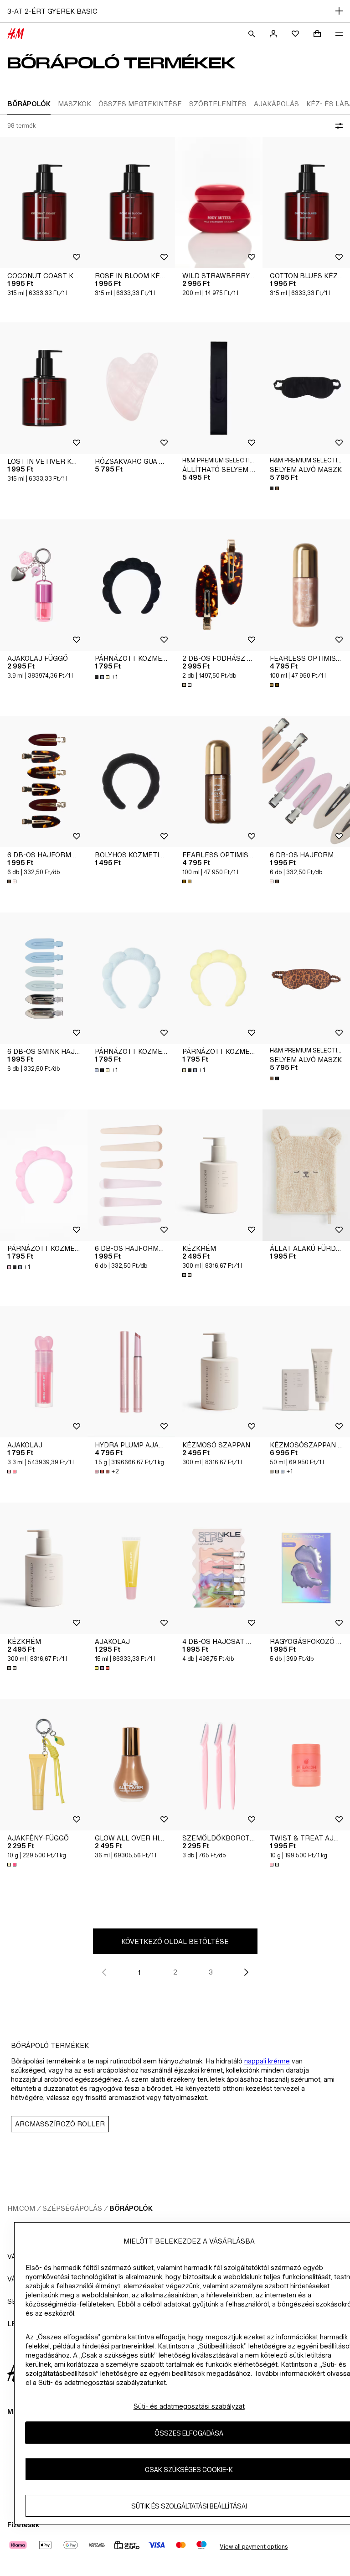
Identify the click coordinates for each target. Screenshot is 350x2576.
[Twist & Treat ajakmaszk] (306, 1765)
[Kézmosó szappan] (219, 1372)
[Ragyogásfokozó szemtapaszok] (306, 1568)
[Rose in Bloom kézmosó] (131, 202)
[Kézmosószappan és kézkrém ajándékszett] (306, 1372)
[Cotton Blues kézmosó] (306, 202)
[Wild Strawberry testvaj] (219, 202)
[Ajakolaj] (44, 1372)
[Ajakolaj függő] (44, 585)
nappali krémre (267, 2061)
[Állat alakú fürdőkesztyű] (306, 1175)
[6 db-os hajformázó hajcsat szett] (44, 782)
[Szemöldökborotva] (219, 1765)
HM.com (21, 2208)
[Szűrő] (337, 126)
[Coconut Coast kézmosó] (44, 202)
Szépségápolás (72, 2208)
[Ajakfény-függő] (44, 1765)
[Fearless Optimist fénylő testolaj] (306, 585)
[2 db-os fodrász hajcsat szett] (219, 585)
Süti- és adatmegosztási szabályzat (189, 2406)
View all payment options (254, 2547)
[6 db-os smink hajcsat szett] (44, 978)
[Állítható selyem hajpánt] (219, 388)
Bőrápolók (131, 2208)
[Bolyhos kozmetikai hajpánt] (131, 782)
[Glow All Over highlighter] (131, 1765)
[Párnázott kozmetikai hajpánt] (131, 585)
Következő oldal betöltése (175, 1941)
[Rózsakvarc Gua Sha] (131, 388)
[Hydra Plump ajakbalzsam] (131, 1372)
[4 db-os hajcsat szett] (219, 1568)
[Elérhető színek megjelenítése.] (275, 488)
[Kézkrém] (219, 1175)
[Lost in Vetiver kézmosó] (44, 388)
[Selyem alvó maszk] (306, 388)
